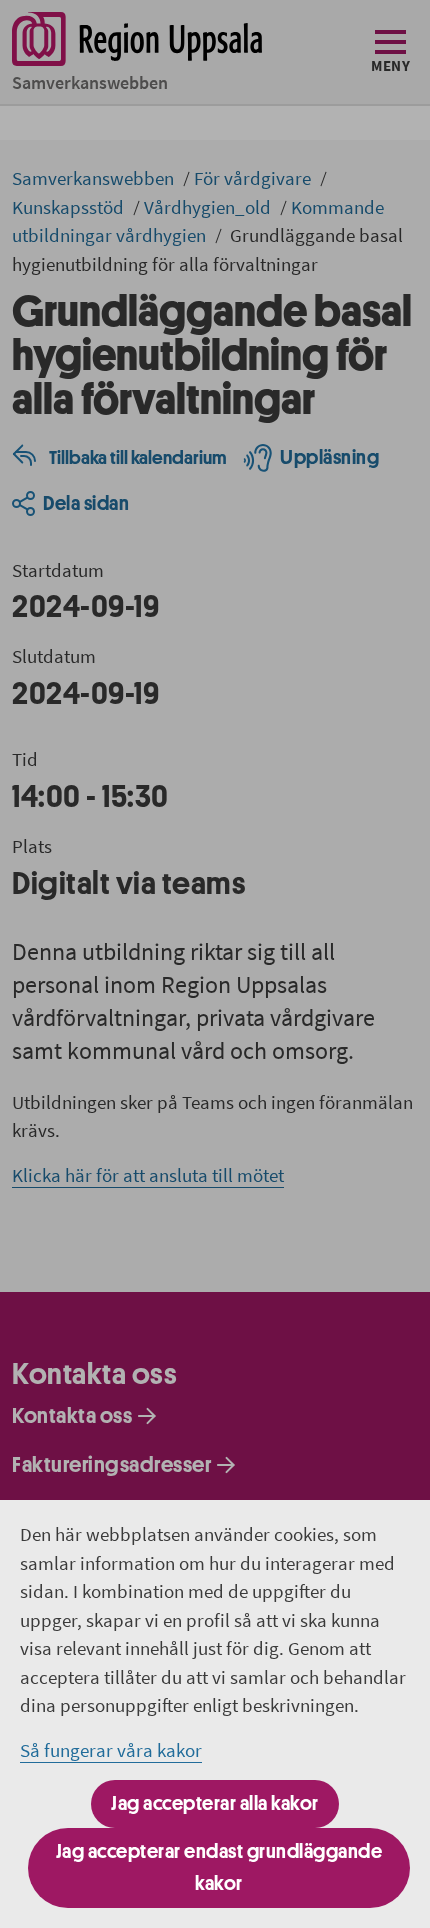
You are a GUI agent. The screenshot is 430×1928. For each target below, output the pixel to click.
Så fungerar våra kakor (111, 1750)
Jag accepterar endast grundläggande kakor (219, 1867)
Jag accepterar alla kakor (215, 1803)
